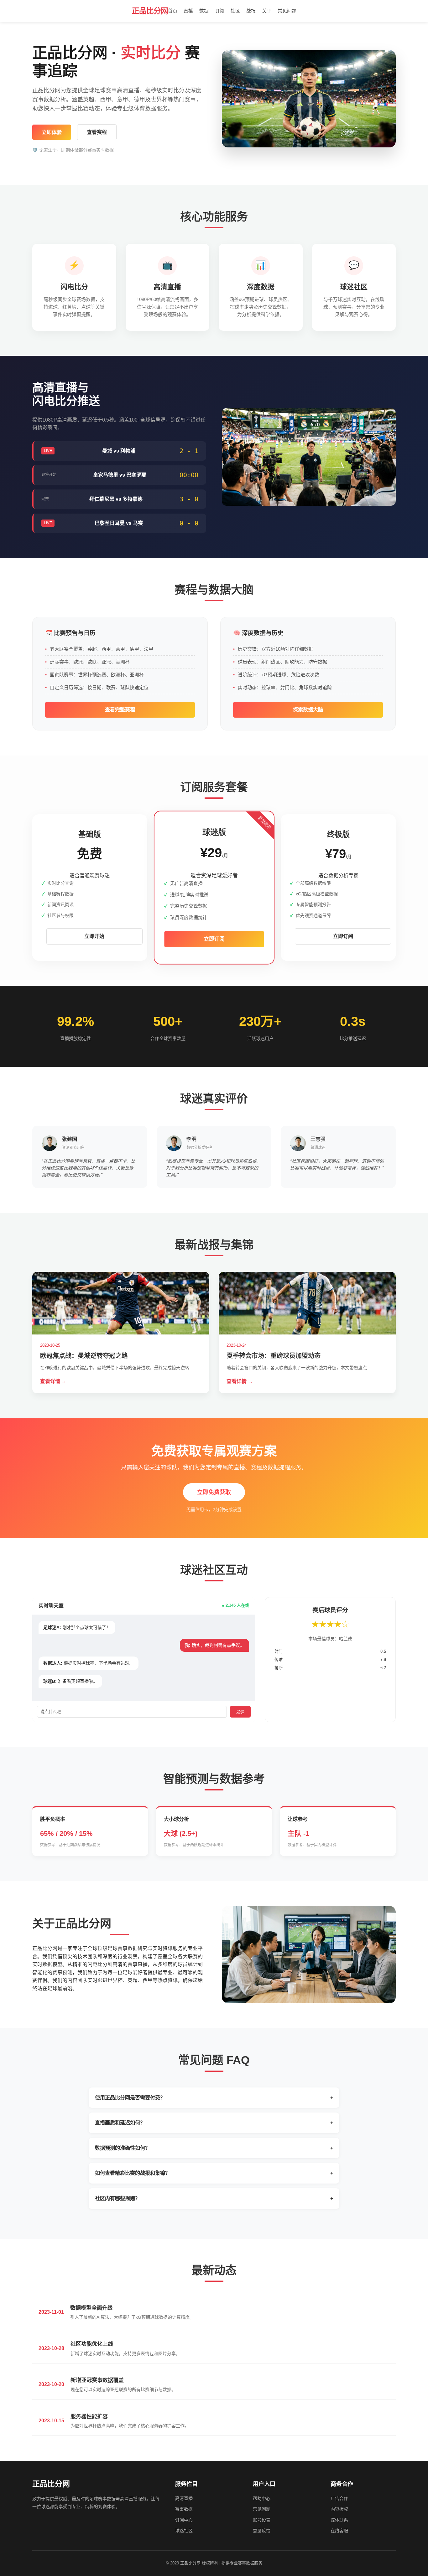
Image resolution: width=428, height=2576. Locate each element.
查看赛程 (97, 132)
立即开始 (94, 936)
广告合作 (339, 2498)
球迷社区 (184, 2531)
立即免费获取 (214, 1492)
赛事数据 (184, 2509)
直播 (188, 11)
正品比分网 (150, 11)
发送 (240, 1712)
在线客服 (339, 2531)
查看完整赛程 (120, 710)
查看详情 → (53, 1381)
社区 (235, 11)
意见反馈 (262, 2531)
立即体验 (52, 132)
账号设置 (262, 2520)
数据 (204, 11)
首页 (173, 11)
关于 (267, 11)
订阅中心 (184, 2520)
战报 (251, 11)
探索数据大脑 (308, 710)
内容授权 (339, 2509)
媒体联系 (339, 2520)
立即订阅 (214, 939)
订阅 (220, 11)
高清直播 (184, 2498)
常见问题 (287, 11)
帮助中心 (262, 2498)
